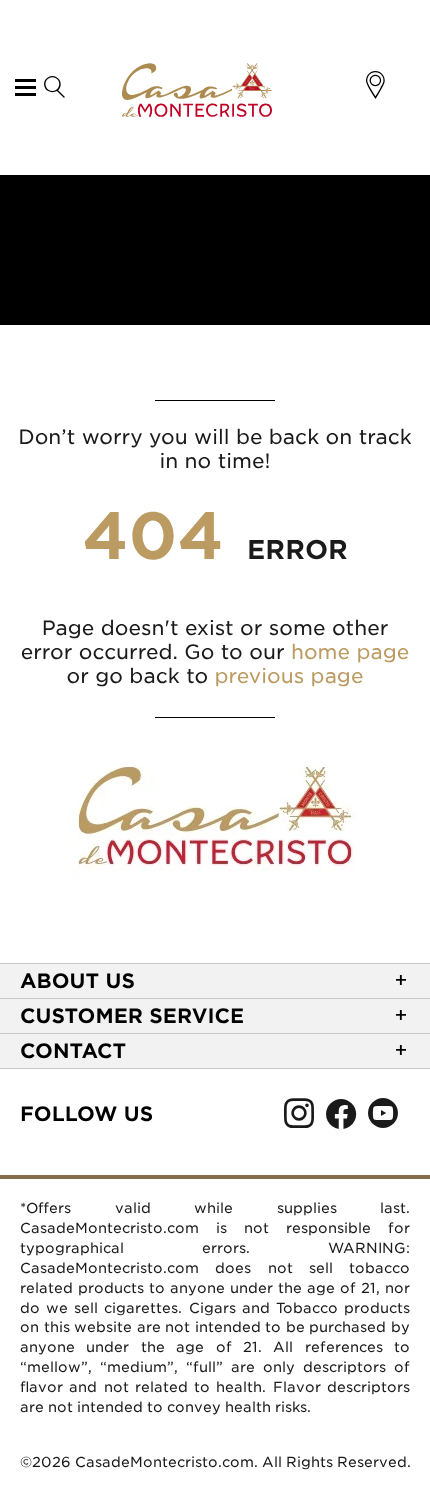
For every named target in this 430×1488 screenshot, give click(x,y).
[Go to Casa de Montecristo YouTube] (383, 1119)
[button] (375, 85)
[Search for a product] (53, 88)
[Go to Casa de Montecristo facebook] (341, 1119)
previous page (289, 676)
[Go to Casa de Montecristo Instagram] (299, 1119)
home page (350, 652)
